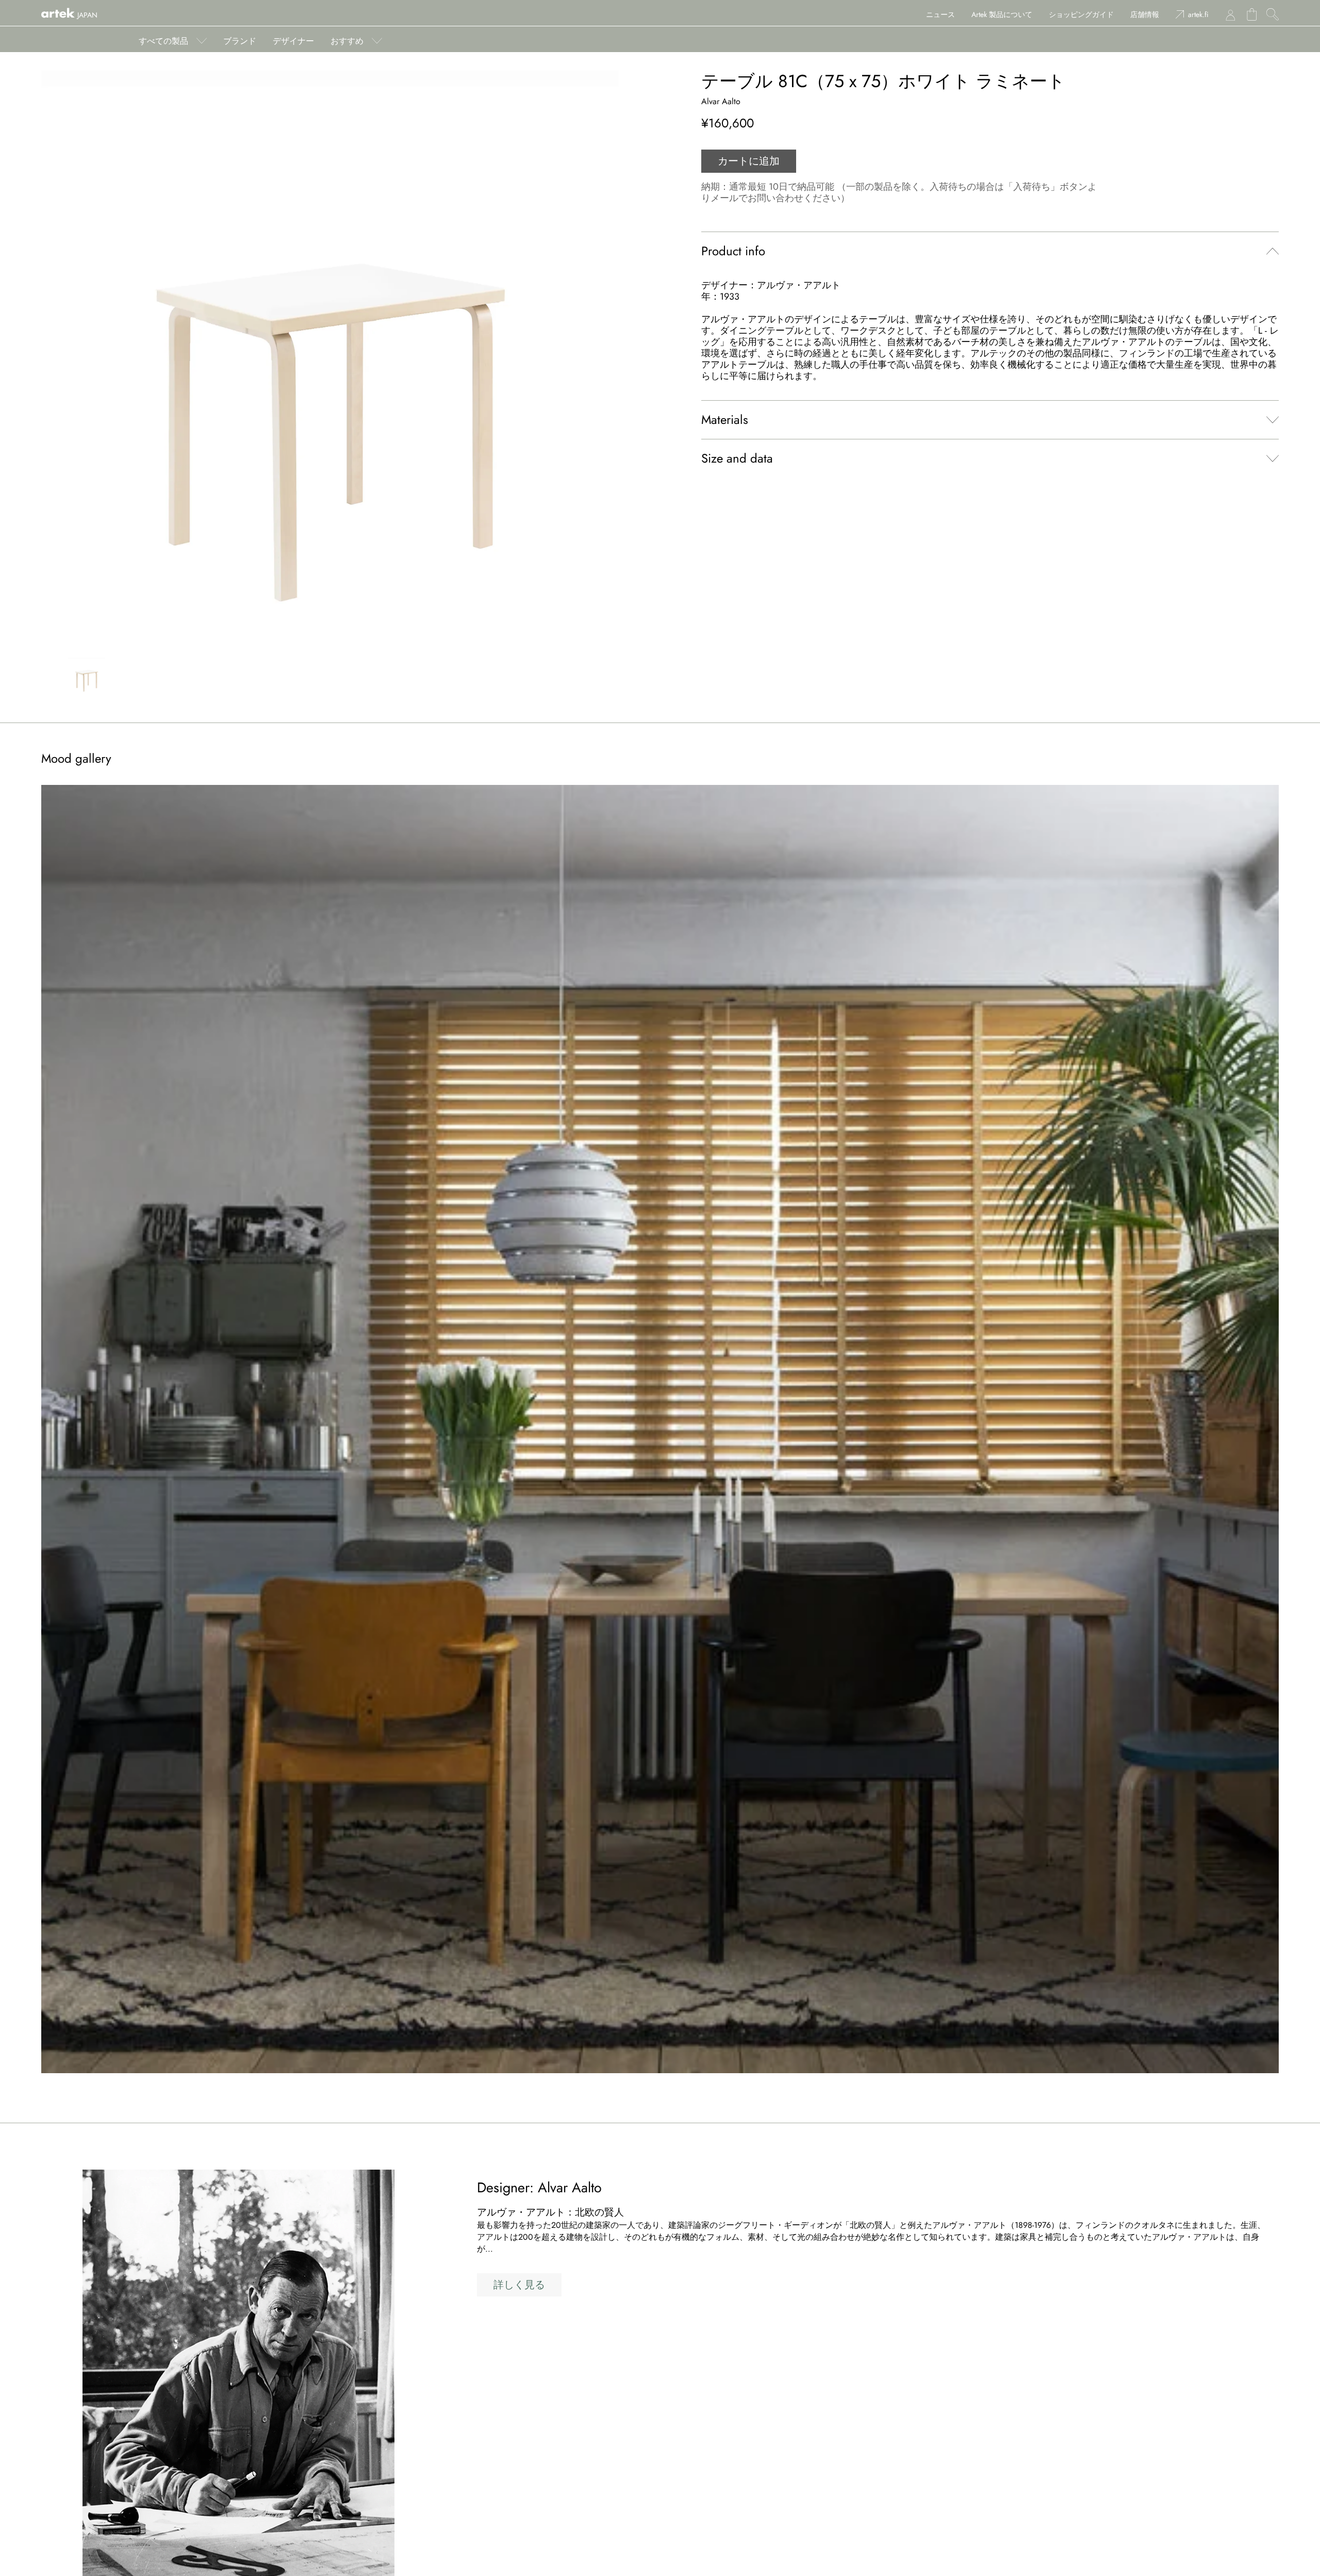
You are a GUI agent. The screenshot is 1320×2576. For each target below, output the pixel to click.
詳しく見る (519, 2285)
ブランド (240, 41)
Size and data (737, 458)
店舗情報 (1145, 14)
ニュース (940, 14)
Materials (725, 420)
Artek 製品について (1002, 14)
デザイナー (293, 41)
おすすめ (347, 41)
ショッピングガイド (1081, 14)
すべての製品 (163, 41)
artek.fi (1198, 14)
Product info (733, 251)
